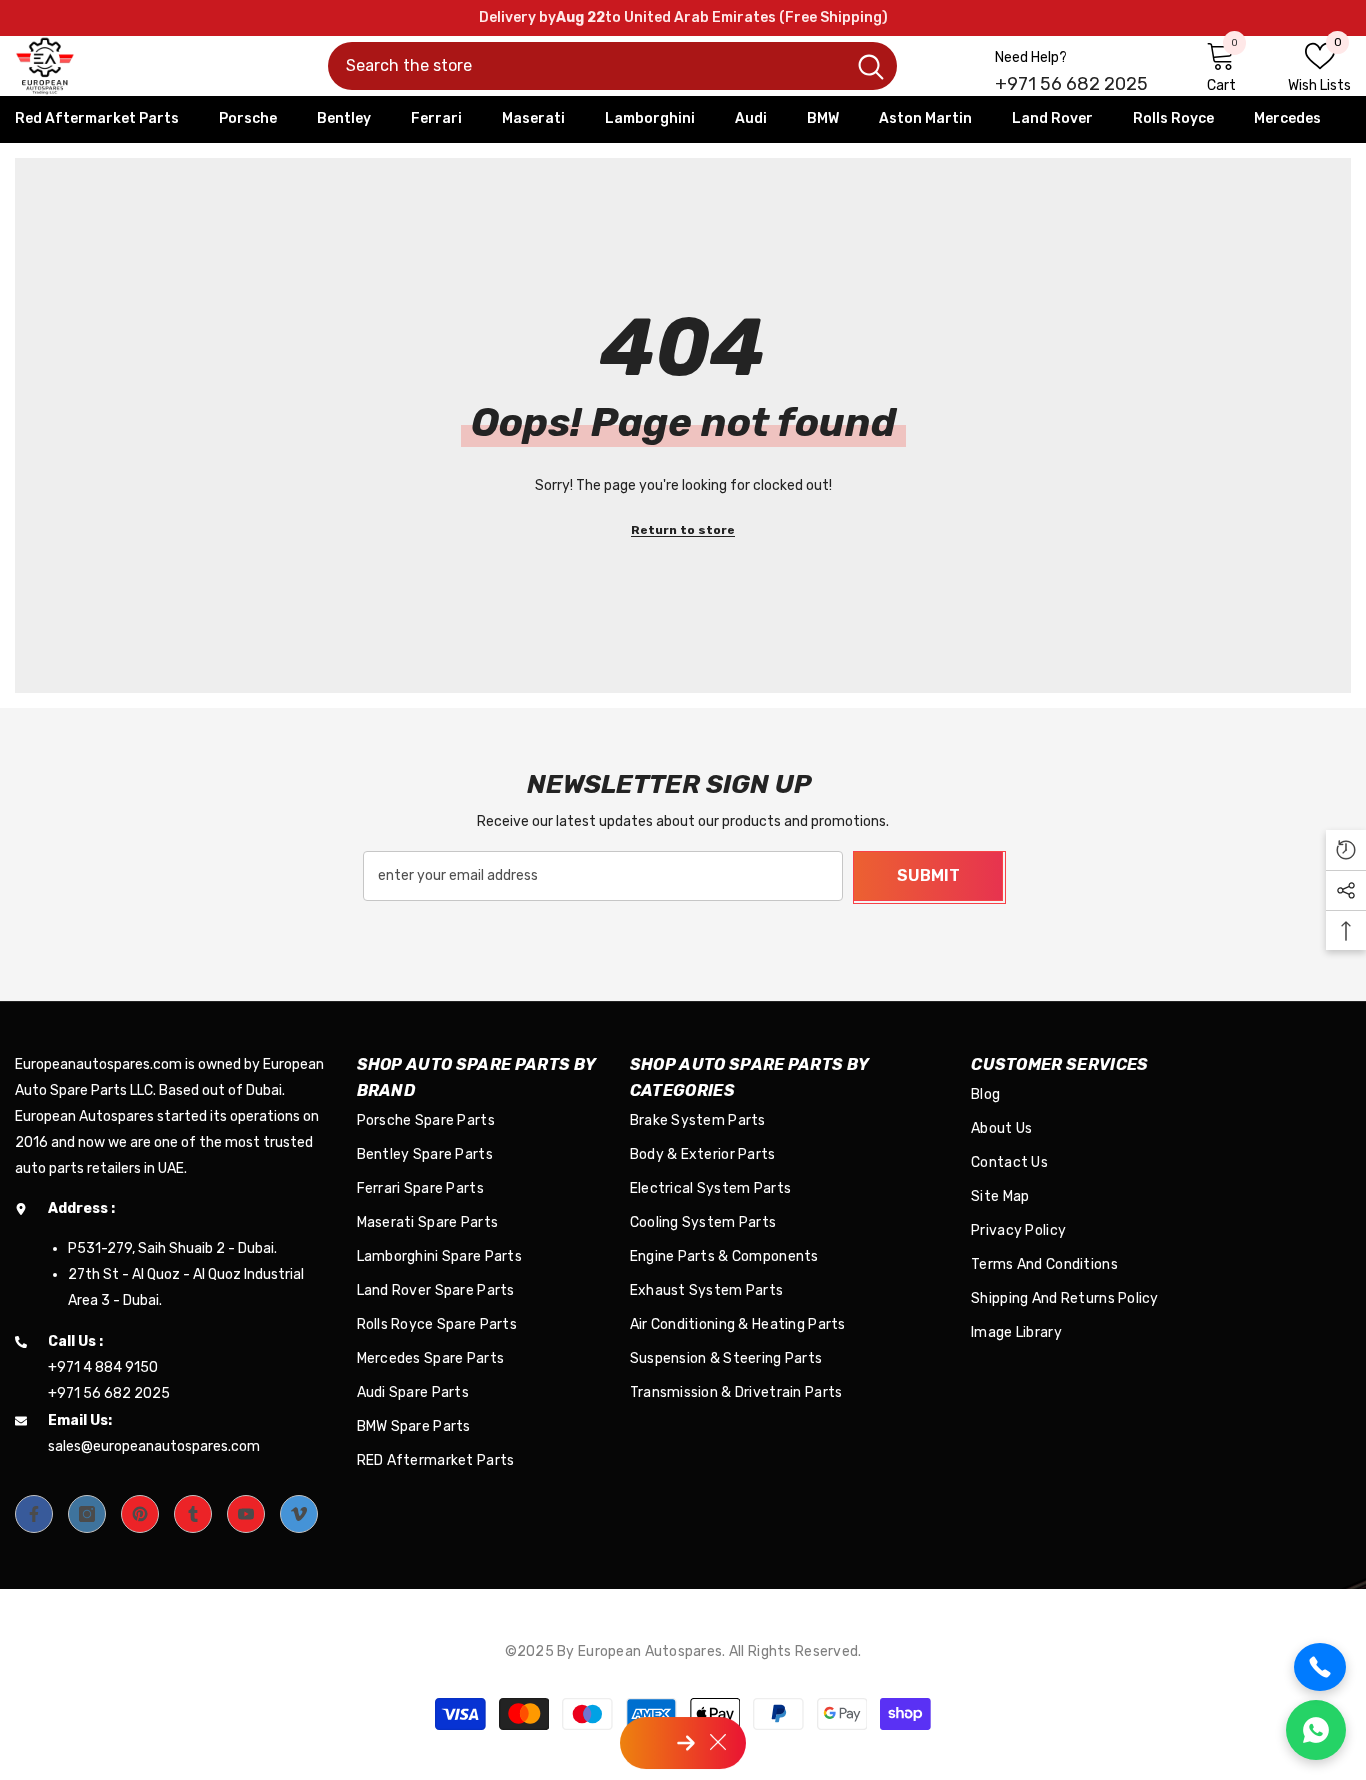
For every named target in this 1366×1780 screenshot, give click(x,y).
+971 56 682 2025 (1071, 84)
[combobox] (586, 66)
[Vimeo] (299, 1514)
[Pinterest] (140, 1514)
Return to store (683, 530)
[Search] (612, 66)
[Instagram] (87, 1514)
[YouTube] (246, 1514)
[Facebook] (34, 1514)
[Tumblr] (193, 1514)
